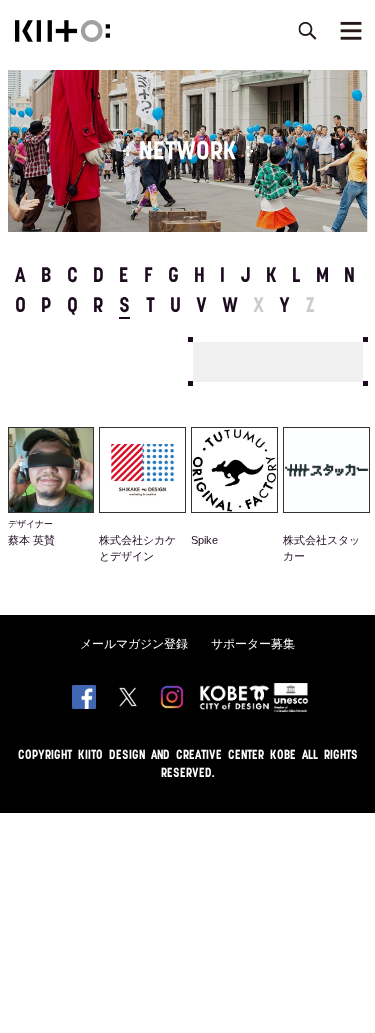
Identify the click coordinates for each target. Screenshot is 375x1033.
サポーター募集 (253, 644)
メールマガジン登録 (134, 644)
